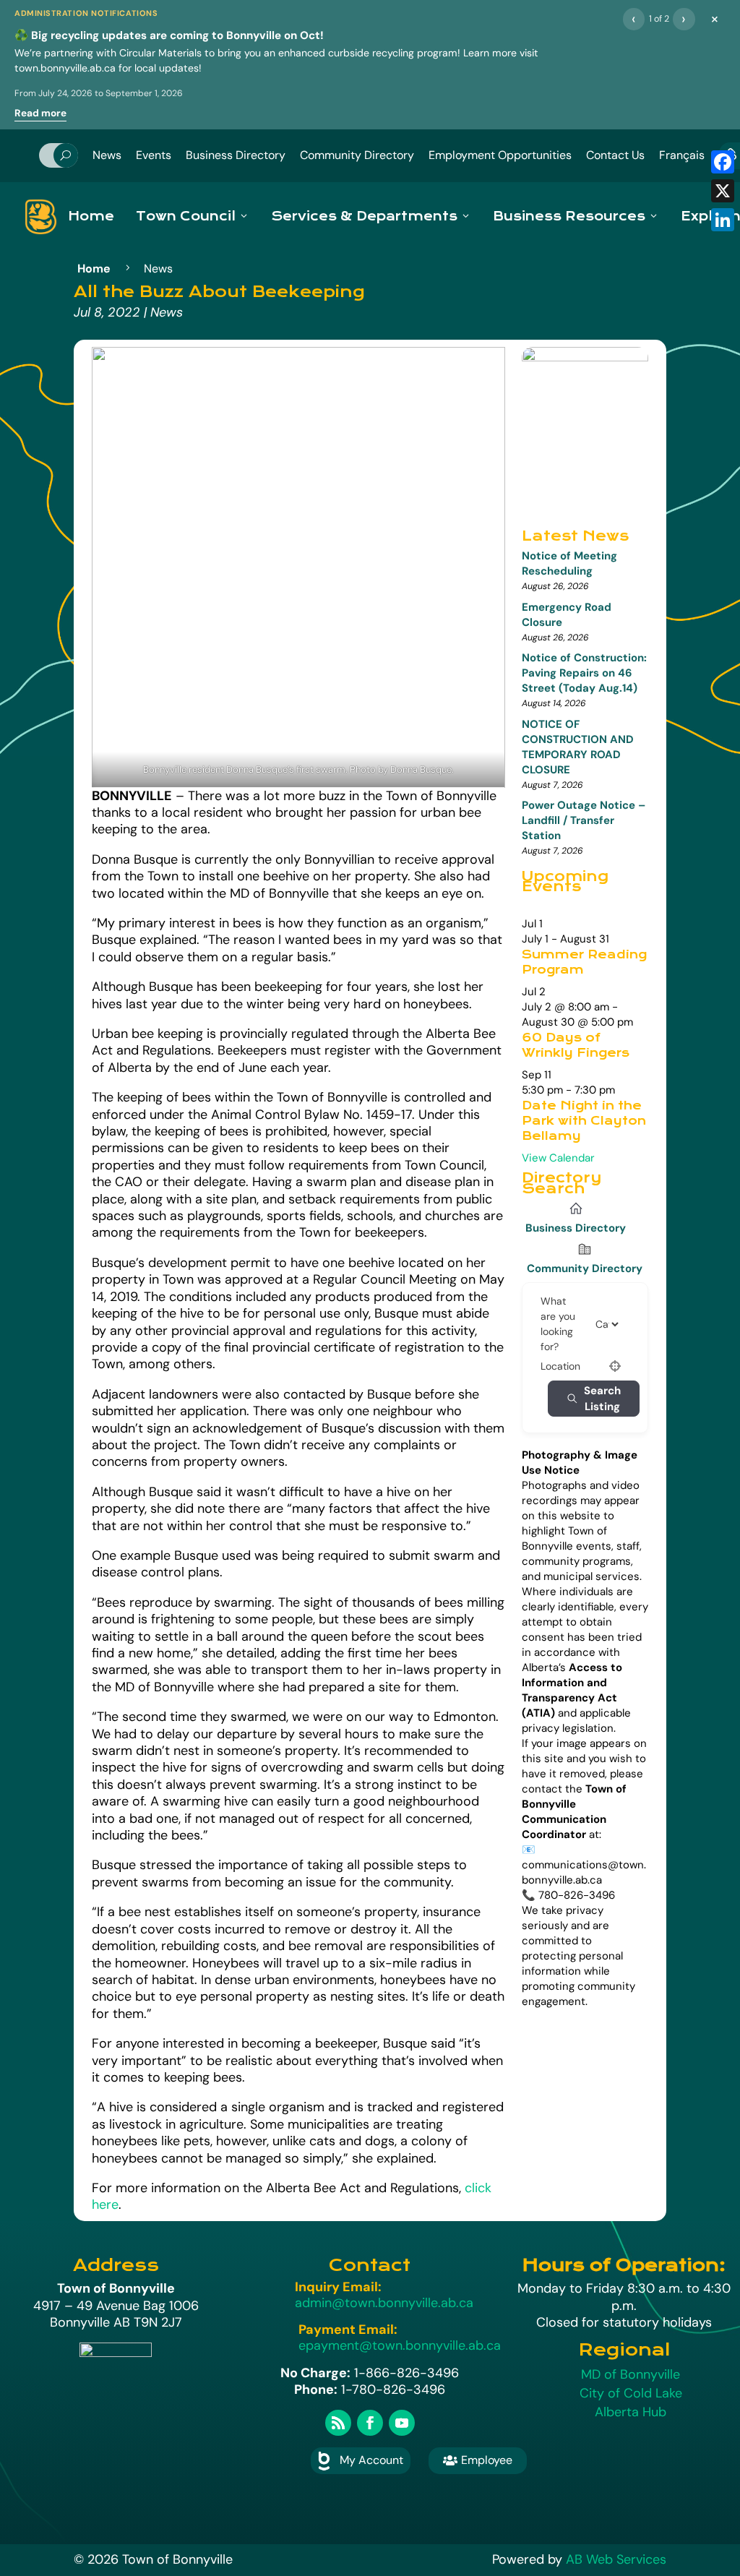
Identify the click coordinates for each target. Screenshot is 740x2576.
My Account (371, 2460)
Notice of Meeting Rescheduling (569, 563)
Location (560, 1366)
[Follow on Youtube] (402, 2423)
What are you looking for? (558, 1324)
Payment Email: (348, 2330)
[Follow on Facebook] (370, 2423)
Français (682, 155)
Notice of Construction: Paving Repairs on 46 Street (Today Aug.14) (584, 673)
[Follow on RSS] (338, 2423)
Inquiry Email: (338, 2287)
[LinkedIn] (723, 220)
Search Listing (602, 1399)
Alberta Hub (631, 2412)
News (107, 155)
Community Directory (357, 155)
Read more (40, 113)
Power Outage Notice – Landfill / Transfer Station (584, 820)
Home (91, 216)
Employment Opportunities (500, 155)
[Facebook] (723, 162)
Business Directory (236, 155)
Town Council (186, 216)
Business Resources (569, 216)
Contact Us (615, 155)
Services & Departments (364, 216)
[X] (723, 191)
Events (154, 155)
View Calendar (558, 1158)
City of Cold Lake (631, 2393)
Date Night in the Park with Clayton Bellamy (584, 1121)
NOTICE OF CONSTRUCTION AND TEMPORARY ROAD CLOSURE (578, 747)
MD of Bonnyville (631, 2374)
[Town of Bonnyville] (41, 217)
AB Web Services (616, 2559)
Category (614, 1324)
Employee (478, 2460)
